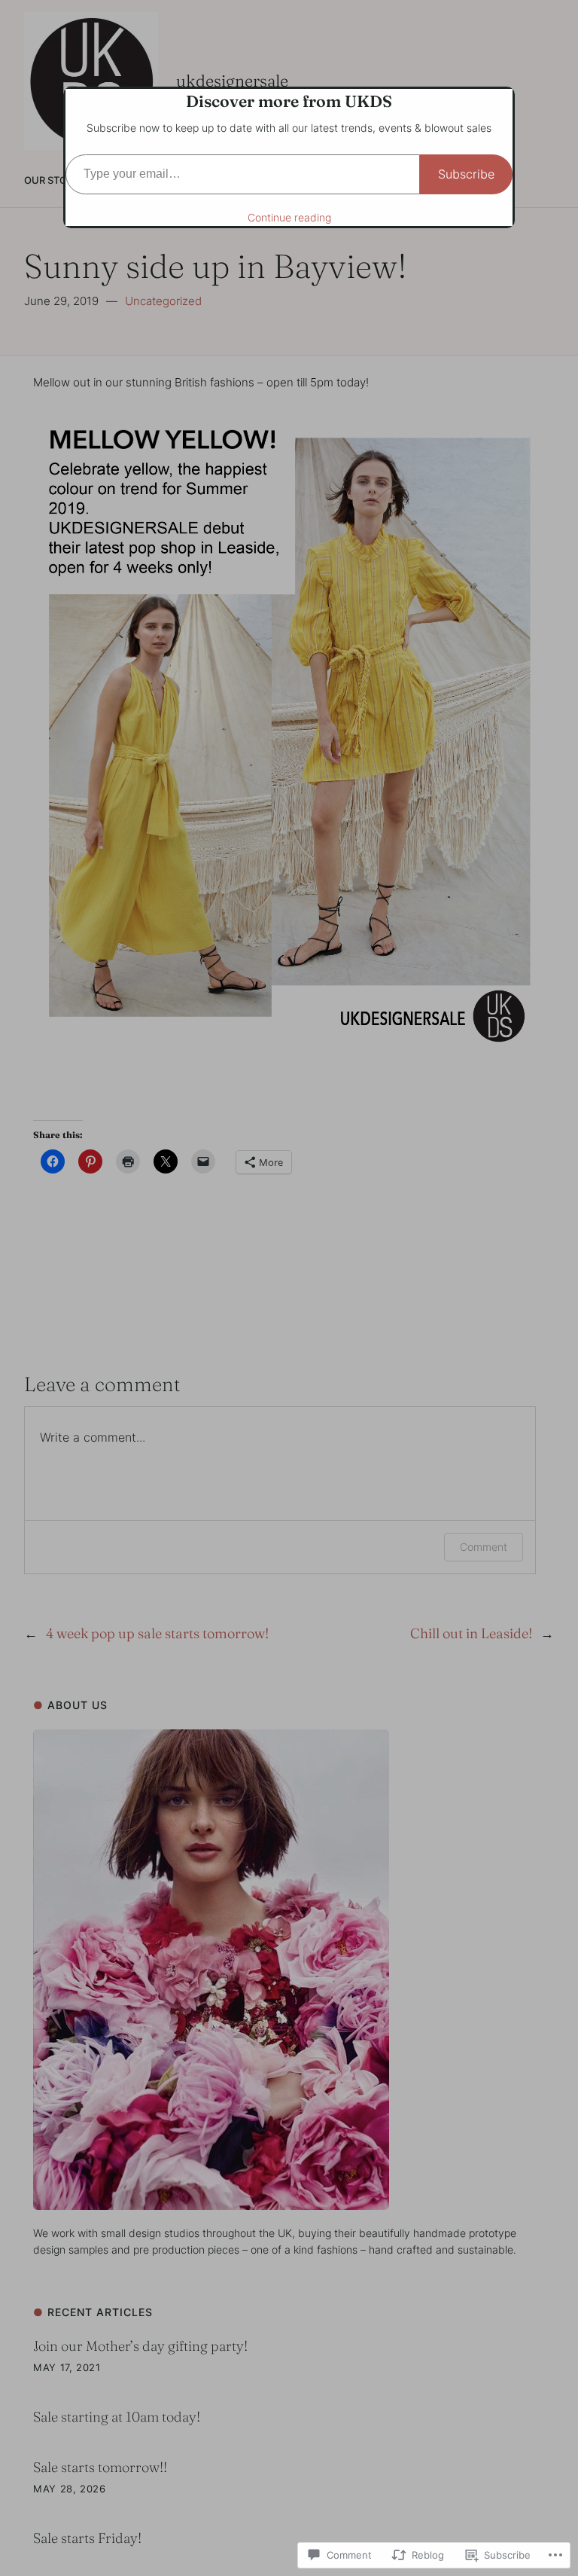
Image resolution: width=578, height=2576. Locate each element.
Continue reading (289, 217)
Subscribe (466, 174)
